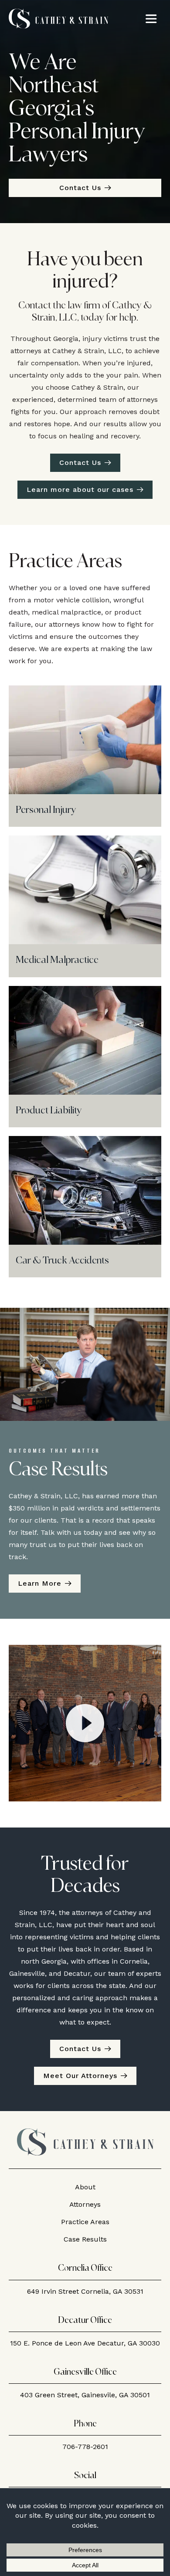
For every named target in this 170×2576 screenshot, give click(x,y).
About (85, 2187)
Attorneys (85, 2204)
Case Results (85, 2239)
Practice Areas (85, 2222)
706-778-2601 (85, 2447)
